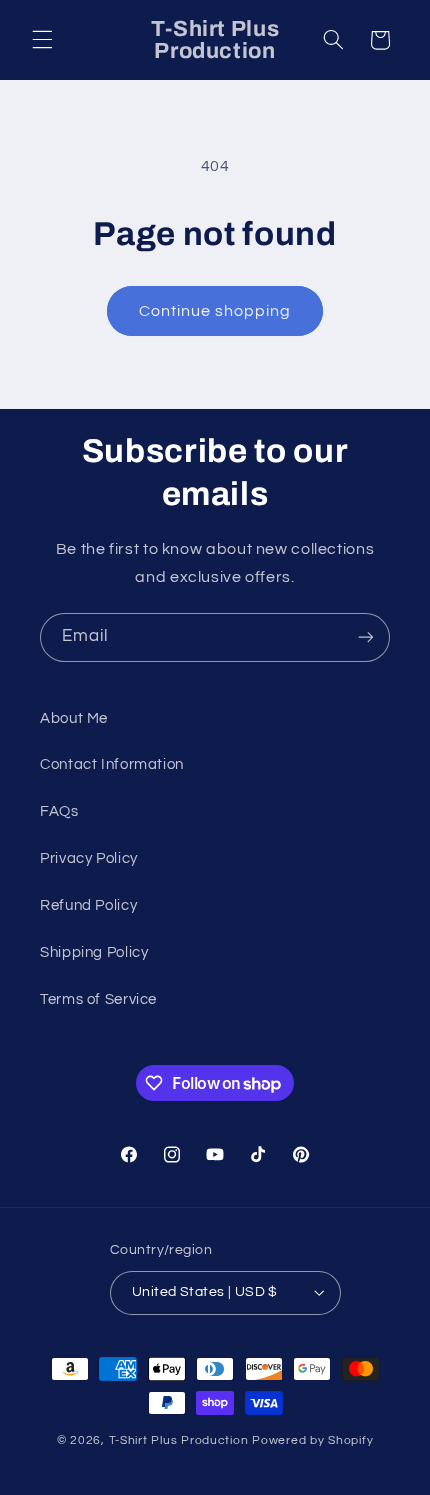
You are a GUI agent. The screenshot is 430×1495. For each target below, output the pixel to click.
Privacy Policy (89, 858)
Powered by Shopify (312, 1440)
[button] (42, 40)
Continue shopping (215, 311)
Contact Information (112, 764)
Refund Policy (88, 905)
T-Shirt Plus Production (181, 1440)
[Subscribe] (366, 637)
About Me (74, 718)
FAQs (59, 811)
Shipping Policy (94, 952)
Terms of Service (98, 999)
